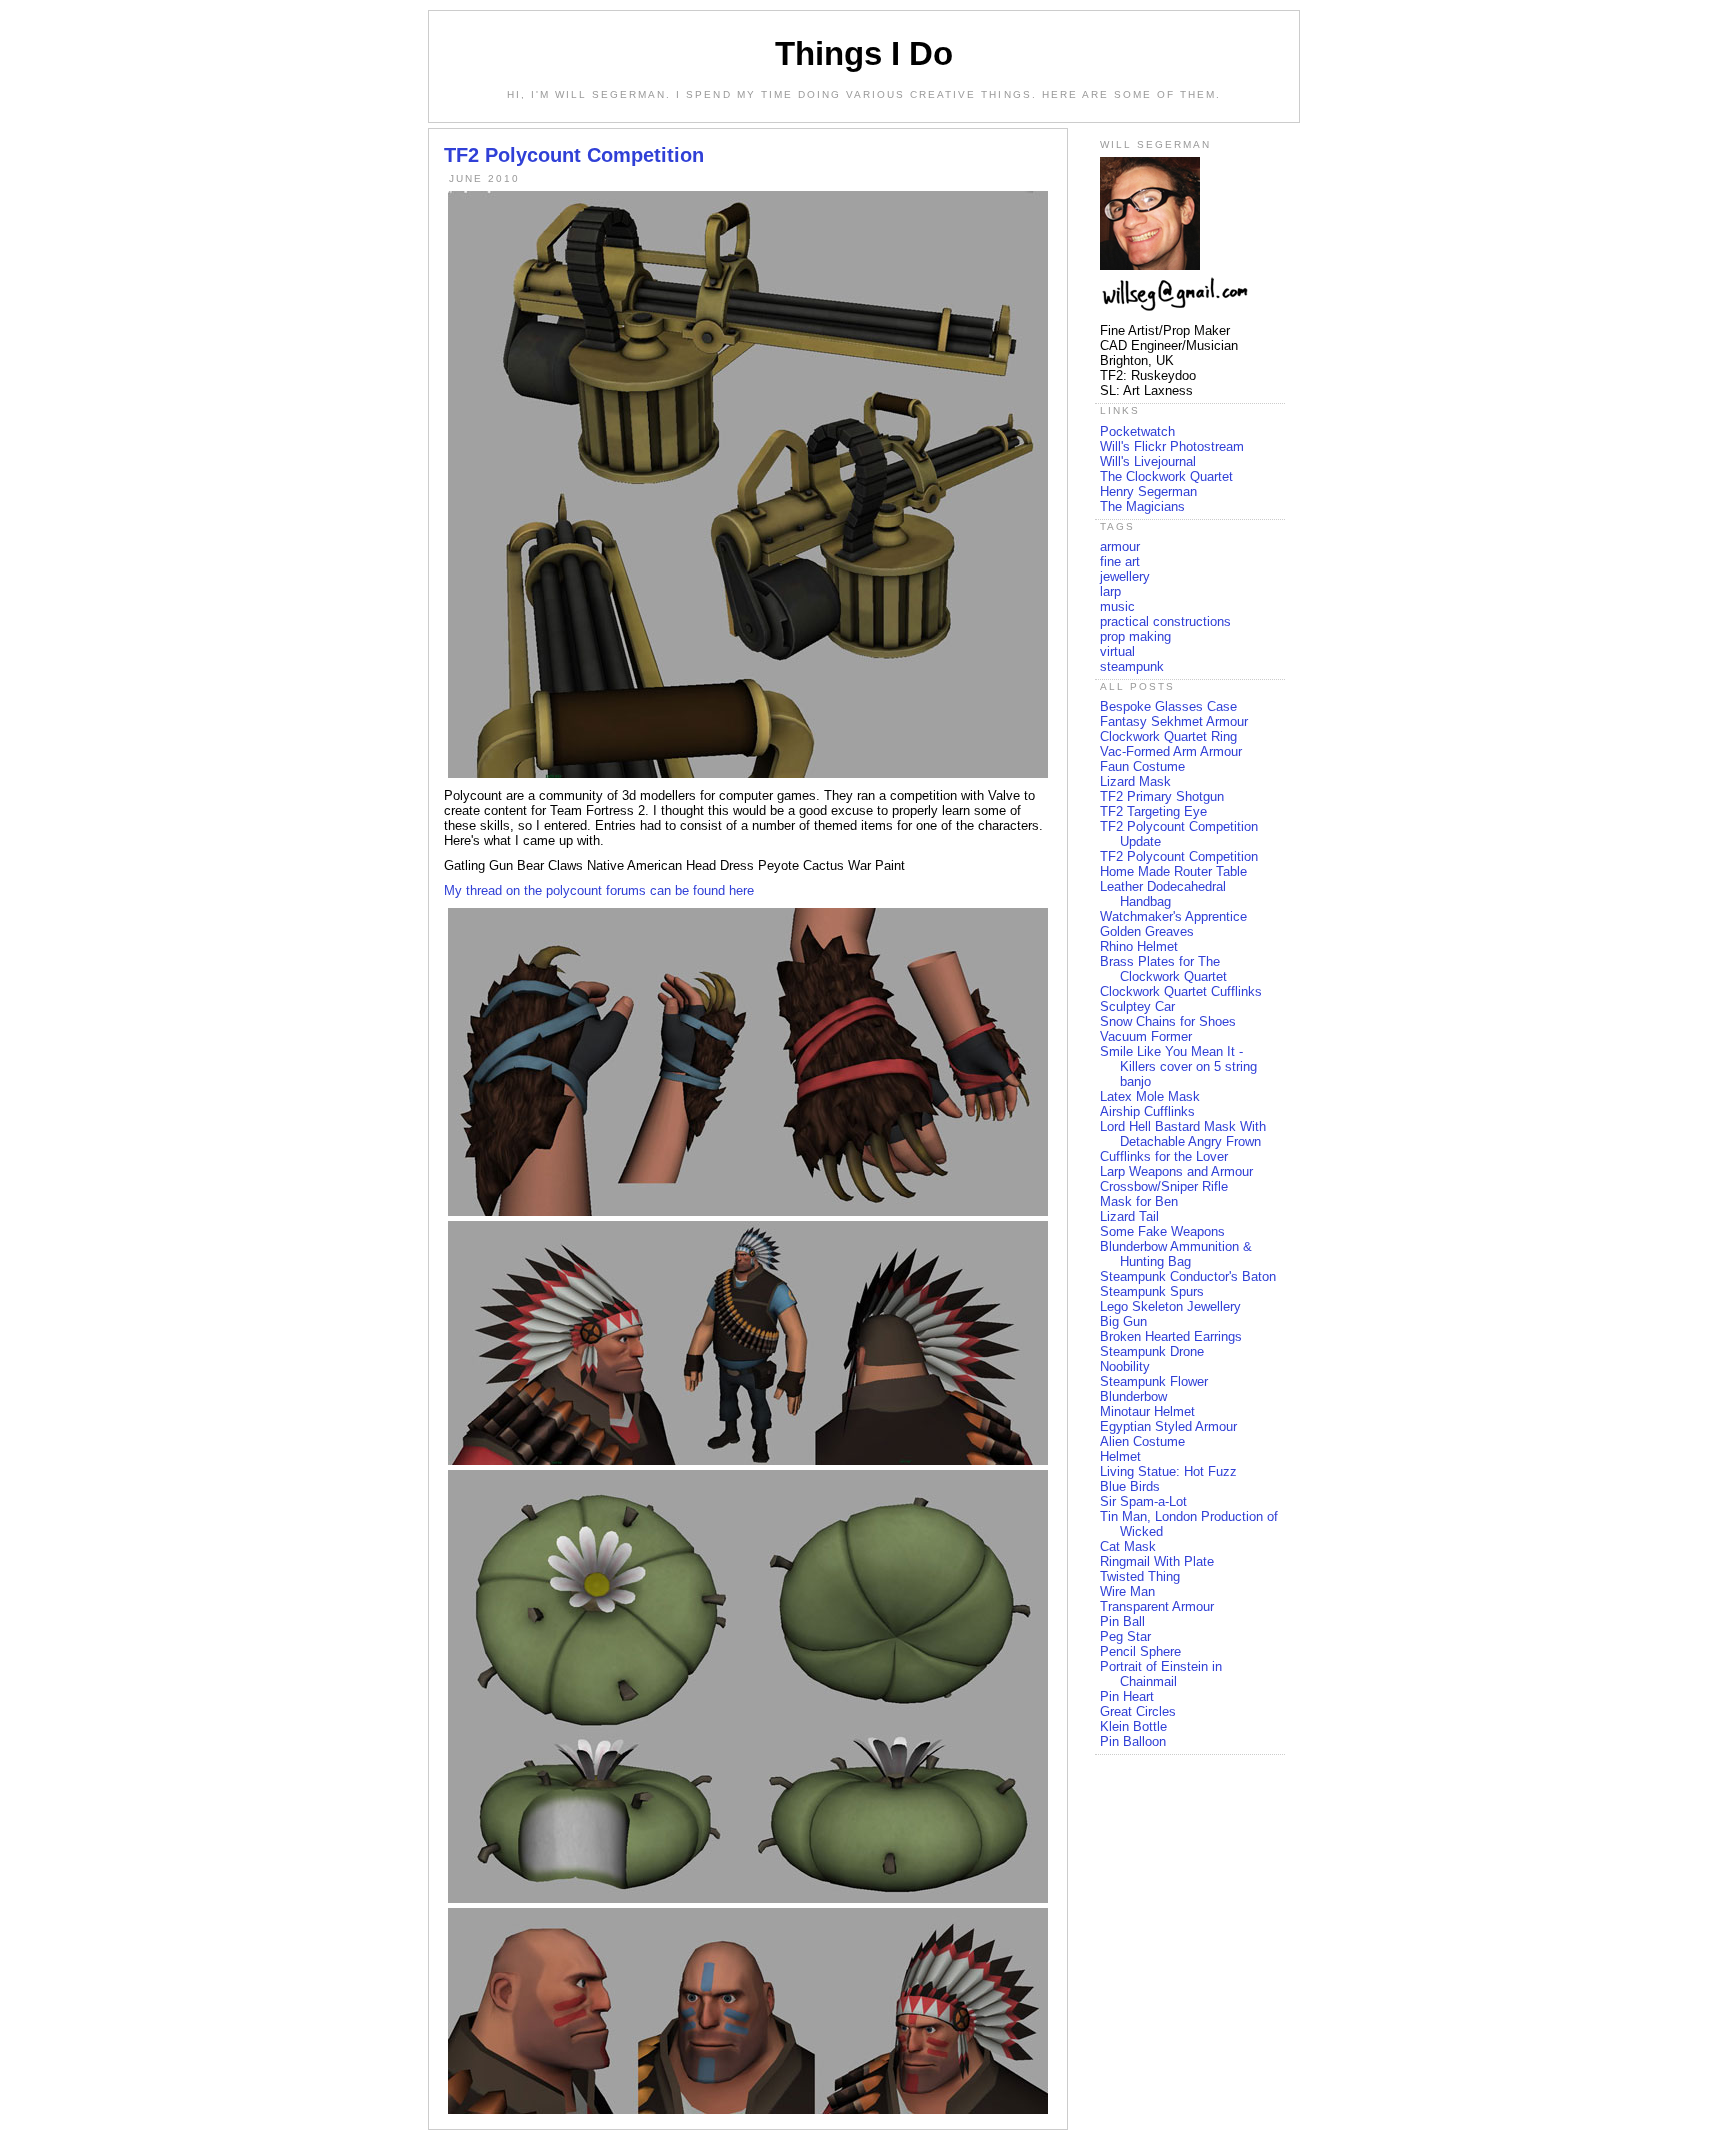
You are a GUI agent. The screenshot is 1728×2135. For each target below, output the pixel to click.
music (1117, 606)
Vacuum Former (1146, 1036)
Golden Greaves (1147, 931)
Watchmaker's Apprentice (1173, 916)
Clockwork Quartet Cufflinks (1181, 991)
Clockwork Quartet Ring (1168, 736)
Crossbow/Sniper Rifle (1164, 1186)
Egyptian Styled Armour (1168, 1426)
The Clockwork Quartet (1166, 476)
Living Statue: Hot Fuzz (1168, 1471)
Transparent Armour (1157, 1606)
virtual (1117, 651)
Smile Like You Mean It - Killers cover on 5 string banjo (1178, 1066)
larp (1110, 591)
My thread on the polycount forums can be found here (599, 890)
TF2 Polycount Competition (1179, 856)
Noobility (1125, 1366)
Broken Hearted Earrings (1171, 1336)
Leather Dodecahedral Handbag (1163, 894)
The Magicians (1142, 506)
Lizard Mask (1135, 781)
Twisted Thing (1140, 1576)
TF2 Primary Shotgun (1162, 796)
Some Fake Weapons (1162, 1231)
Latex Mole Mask (1150, 1096)
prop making (1135, 636)
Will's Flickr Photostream (1172, 446)
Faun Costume (1142, 766)
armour (1120, 546)
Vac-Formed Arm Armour (1171, 751)
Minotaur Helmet (1147, 1411)
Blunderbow (1133, 1396)
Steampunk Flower (1154, 1381)
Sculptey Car (1137, 1006)
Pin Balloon (1133, 1741)
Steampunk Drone (1152, 1351)
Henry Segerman (1148, 491)
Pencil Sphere (1140, 1651)
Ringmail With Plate (1157, 1561)
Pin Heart (1127, 1696)
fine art (1120, 561)
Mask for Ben (1139, 1201)
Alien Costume (1142, 1441)
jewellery (1125, 576)
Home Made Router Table (1173, 871)
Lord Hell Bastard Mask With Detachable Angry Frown (1183, 1134)
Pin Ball (1122, 1621)
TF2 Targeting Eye (1153, 811)
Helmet (1120, 1456)
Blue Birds (1130, 1486)
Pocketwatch (1137, 431)
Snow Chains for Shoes (1168, 1021)
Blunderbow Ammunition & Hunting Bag (1176, 1254)
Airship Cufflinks (1147, 1111)
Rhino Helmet (1139, 946)
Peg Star (1125, 1636)
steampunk (1132, 666)
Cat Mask (1128, 1546)
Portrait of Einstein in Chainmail (1161, 1674)
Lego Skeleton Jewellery (1170, 1306)
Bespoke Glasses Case (1168, 706)
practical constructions (1165, 621)
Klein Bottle (1133, 1726)
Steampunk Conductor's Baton (1188, 1276)
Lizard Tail (1129, 1216)
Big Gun (1123, 1321)
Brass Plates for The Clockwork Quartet (1163, 969)
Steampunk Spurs (1152, 1291)
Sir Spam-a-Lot (1143, 1501)
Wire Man (1127, 1591)
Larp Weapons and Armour (1176, 1171)
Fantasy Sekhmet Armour (1174, 721)
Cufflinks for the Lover (1164, 1156)
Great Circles (1138, 1711)
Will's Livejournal (1148, 461)
